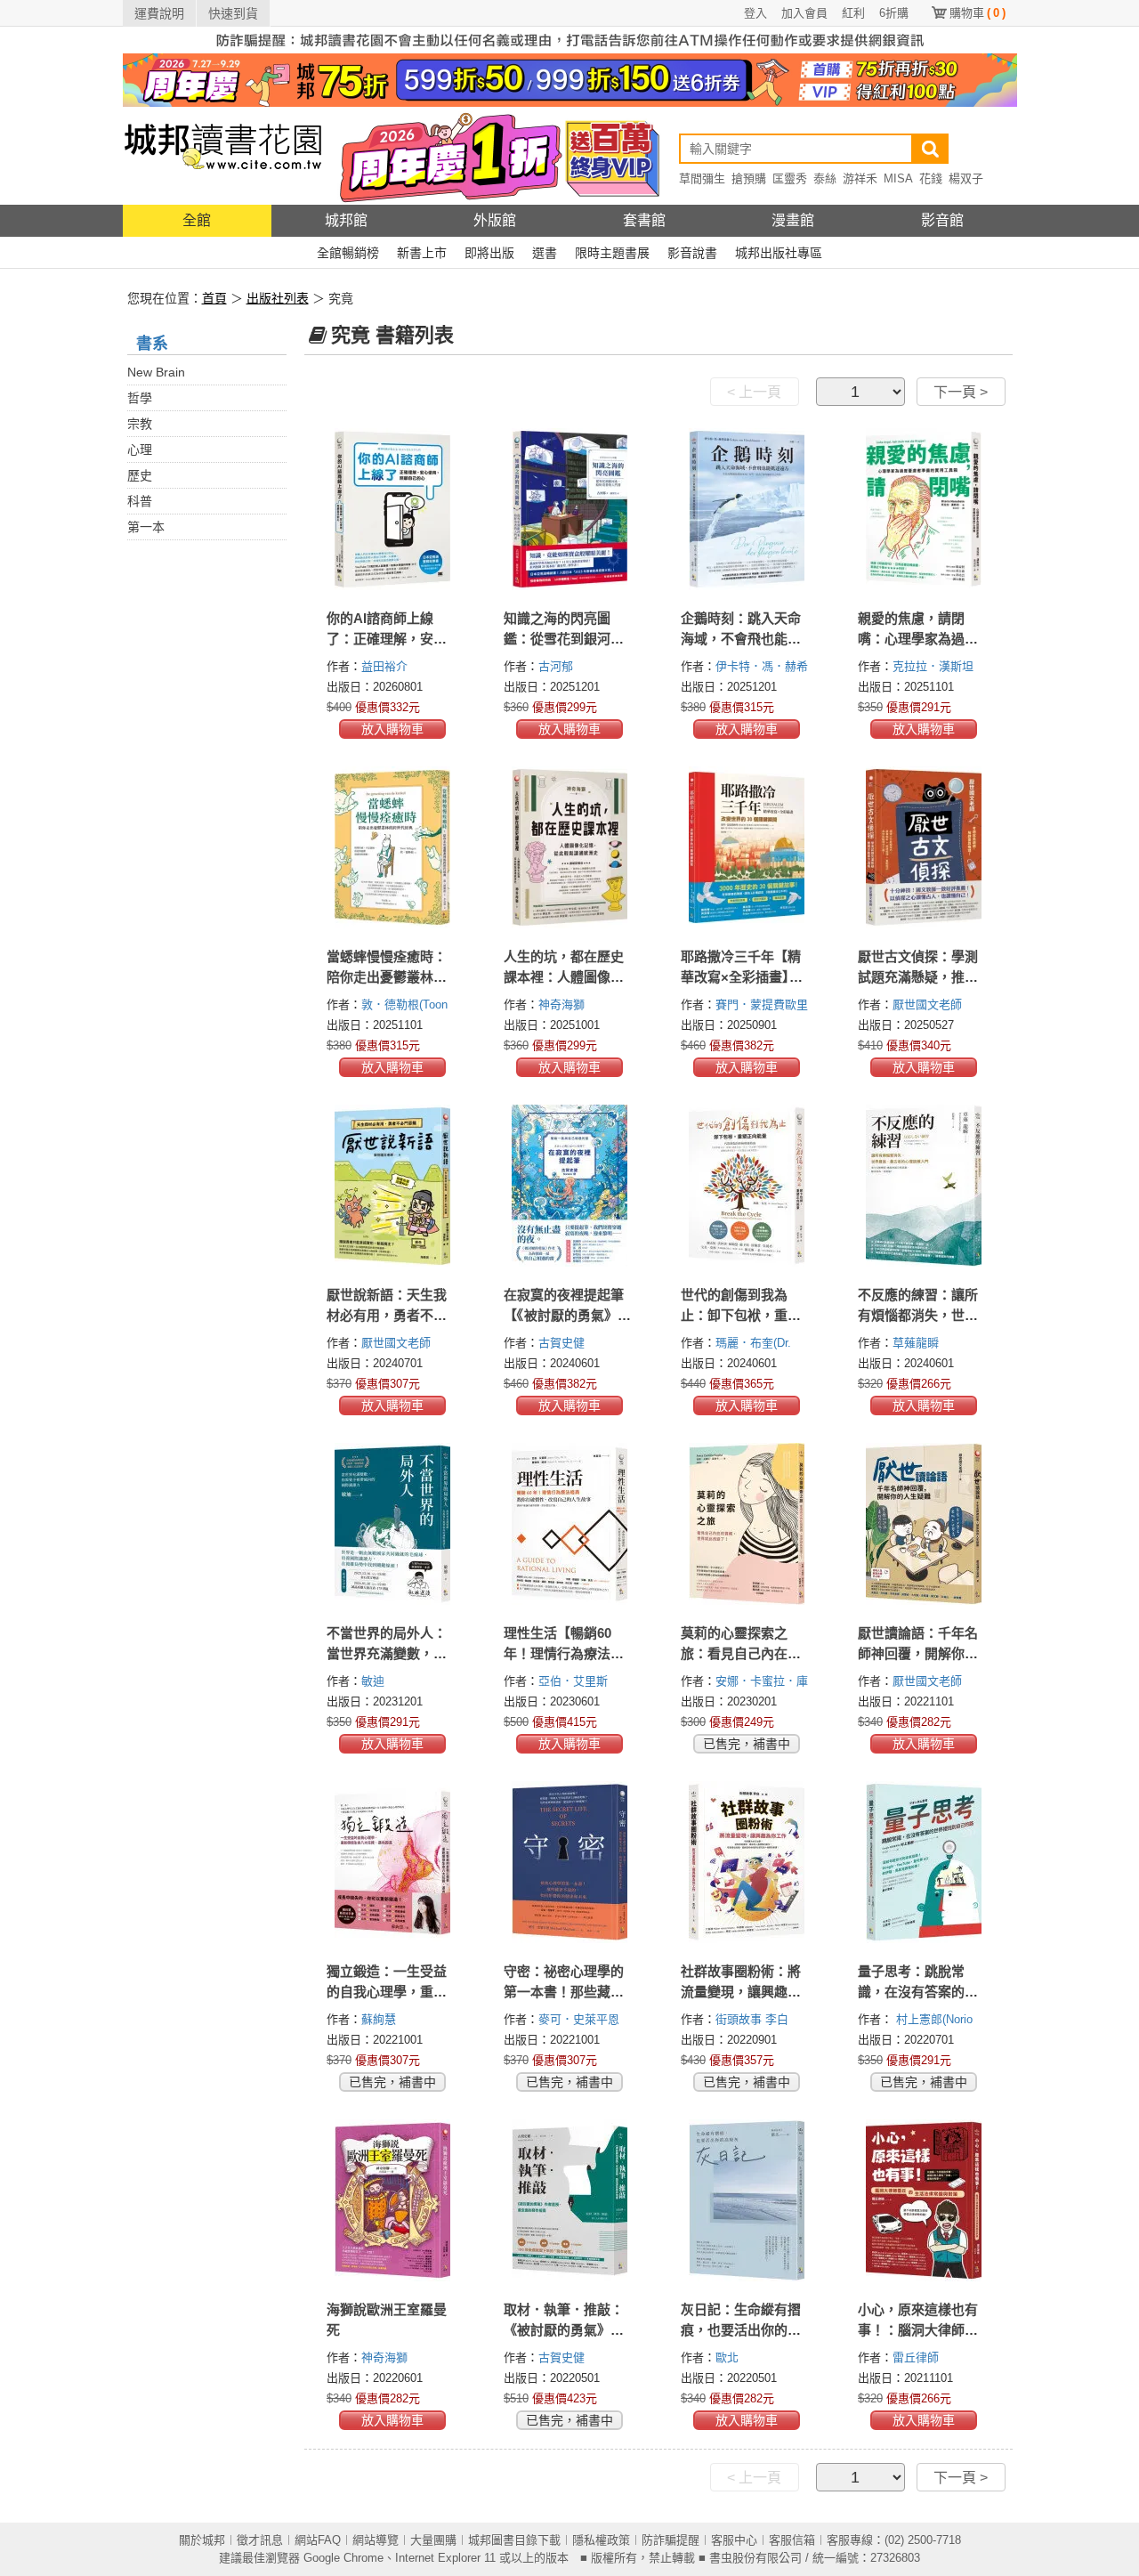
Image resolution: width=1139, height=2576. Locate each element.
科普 (140, 501)
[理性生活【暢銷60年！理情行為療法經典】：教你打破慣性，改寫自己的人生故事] (570, 1524)
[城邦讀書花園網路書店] (223, 155)
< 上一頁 (754, 392)
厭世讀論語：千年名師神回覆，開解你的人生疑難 (918, 1653)
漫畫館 (793, 220)
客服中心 (734, 2540)
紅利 (853, 13)
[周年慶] (570, 79)
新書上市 (422, 253)
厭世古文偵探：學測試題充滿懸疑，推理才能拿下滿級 (918, 977)
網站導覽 (376, 2540)
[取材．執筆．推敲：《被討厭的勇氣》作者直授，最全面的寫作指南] (570, 2200)
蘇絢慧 (380, 2019)
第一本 (146, 527)
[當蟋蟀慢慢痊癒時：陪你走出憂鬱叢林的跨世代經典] (393, 847)
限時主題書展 (612, 253)
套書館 (644, 220)
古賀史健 (563, 1343)
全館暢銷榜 (348, 253)
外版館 (495, 220)
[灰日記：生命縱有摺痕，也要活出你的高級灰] (747, 2200)
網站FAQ (318, 2540)
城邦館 (346, 220)
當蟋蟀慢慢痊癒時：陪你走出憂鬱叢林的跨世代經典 (387, 977)
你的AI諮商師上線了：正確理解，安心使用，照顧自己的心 (387, 639)
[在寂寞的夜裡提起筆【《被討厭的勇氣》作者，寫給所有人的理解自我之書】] (570, 1186)
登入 (755, 13)
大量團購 (433, 2540)
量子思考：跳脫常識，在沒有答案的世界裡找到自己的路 (918, 1992)
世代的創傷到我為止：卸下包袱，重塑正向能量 (741, 1315)
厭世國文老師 (929, 1004)
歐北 (729, 2357)
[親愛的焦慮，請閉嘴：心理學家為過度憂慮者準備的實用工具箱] (924, 509)
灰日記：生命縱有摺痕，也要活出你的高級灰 (741, 2330)
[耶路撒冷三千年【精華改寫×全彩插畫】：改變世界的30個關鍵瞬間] (747, 847)
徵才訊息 (260, 2540)
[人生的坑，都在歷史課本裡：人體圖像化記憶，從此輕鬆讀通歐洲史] (570, 847)
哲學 (140, 398)
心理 (140, 450)
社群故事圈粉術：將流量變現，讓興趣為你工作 (741, 1992)
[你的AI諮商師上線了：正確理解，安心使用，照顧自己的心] (393, 509)
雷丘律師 (917, 2357)
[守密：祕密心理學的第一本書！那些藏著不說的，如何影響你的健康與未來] (570, 1862)
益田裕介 (386, 666)
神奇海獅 (563, 1004)
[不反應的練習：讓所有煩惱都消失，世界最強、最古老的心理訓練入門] (924, 1186)
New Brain (156, 372)
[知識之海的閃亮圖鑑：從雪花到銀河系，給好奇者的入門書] (570, 509)
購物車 (977, 13)
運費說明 (159, 13)
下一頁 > (961, 392)
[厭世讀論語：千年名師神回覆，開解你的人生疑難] (924, 1524)
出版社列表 (278, 298)
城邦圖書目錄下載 (514, 2540)
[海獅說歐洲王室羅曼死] (393, 2200)
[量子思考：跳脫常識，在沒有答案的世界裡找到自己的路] (924, 1862)
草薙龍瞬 (917, 1343)
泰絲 (825, 178)
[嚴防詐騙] (570, 39)
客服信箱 (792, 2540)
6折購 (894, 13)
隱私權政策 (601, 2540)
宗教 (140, 424)
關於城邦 (202, 2540)
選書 (545, 253)
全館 (197, 220)
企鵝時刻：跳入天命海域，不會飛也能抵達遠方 (741, 639)
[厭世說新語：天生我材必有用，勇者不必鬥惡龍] (393, 1186)
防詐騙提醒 (670, 2540)
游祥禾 (860, 178)
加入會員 (804, 13)
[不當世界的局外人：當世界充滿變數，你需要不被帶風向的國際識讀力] (393, 1524)
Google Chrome (343, 2558)
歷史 (140, 475)
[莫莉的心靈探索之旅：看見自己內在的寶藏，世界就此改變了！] (747, 1524)
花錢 (931, 178)
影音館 (942, 220)
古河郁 (557, 666)
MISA (898, 178)
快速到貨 (233, 13)
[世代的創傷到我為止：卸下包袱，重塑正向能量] (747, 1186)
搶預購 (749, 178)
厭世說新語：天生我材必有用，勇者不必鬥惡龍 (387, 1315)
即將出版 (489, 253)
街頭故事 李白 (754, 2019)
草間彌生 (702, 178)
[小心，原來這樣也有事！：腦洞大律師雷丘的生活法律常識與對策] (924, 2200)
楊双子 (966, 178)
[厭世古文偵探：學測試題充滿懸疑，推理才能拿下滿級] (924, 847)
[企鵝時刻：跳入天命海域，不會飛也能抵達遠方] (747, 509)
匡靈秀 (790, 178)
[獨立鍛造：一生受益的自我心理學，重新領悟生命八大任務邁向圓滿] (393, 1862)
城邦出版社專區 (779, 253)
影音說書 (692, 253)
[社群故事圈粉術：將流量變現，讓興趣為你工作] (747, 1862)
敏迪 (375, 1681)
